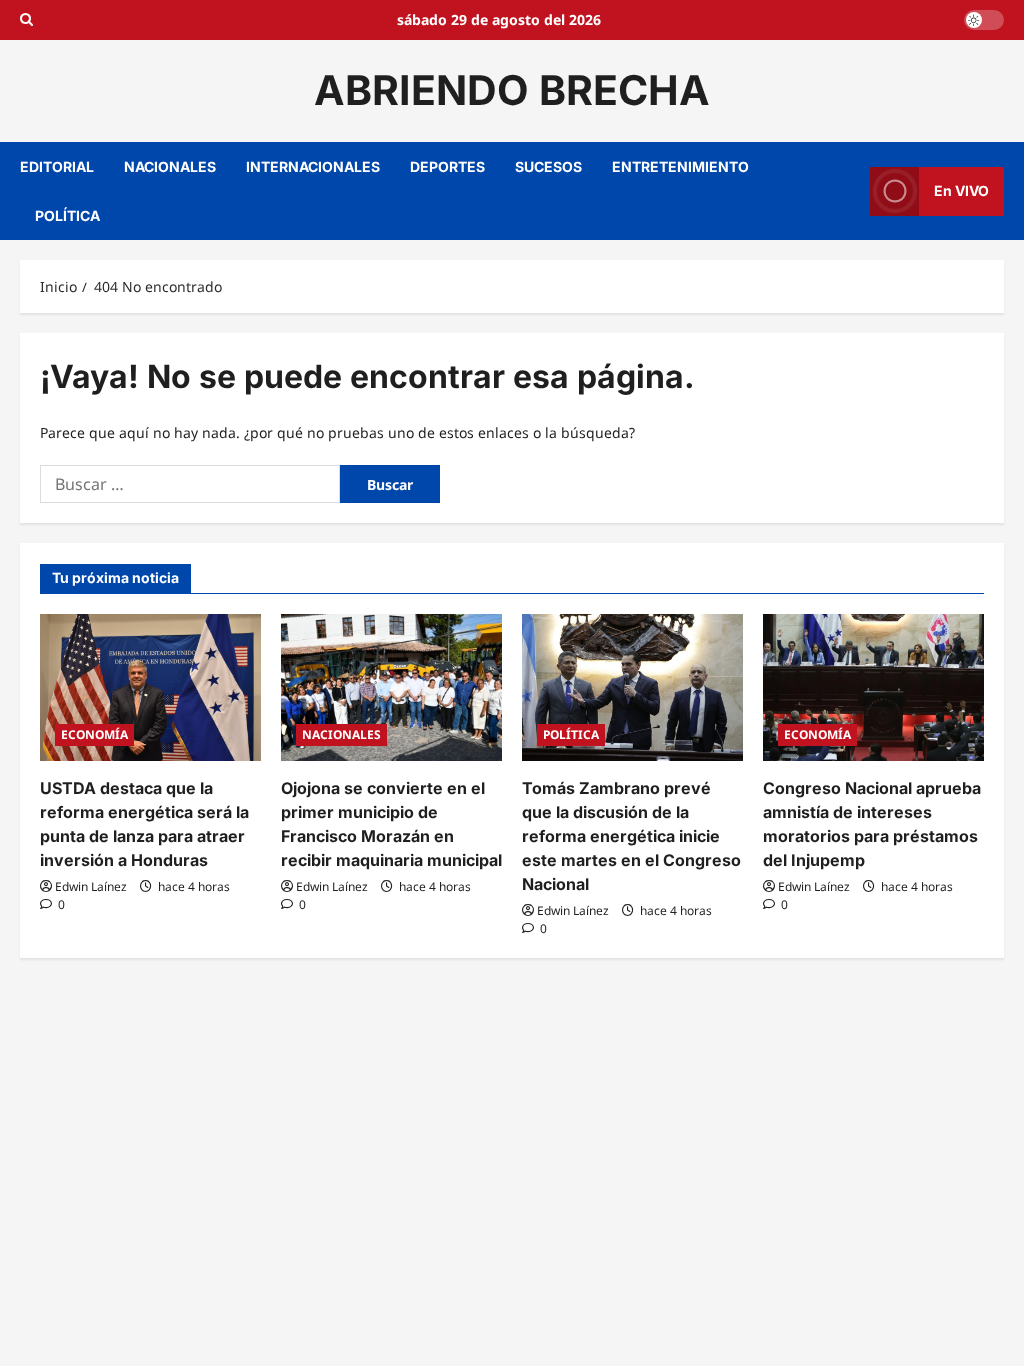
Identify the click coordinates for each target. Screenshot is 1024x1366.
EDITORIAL (57, 166)
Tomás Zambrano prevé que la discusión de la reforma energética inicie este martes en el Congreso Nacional (631, 836)
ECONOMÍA (94, 734)
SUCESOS (548, 166)
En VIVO (961, 190)
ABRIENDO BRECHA (512, 90)
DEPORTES (447, 166)
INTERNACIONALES (313, 166)
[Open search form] (26, 20)
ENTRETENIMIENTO (680, 166)
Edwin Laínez (91, 886)
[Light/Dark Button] (984, 20)
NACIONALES (170, 166)
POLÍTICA (67, 215)
